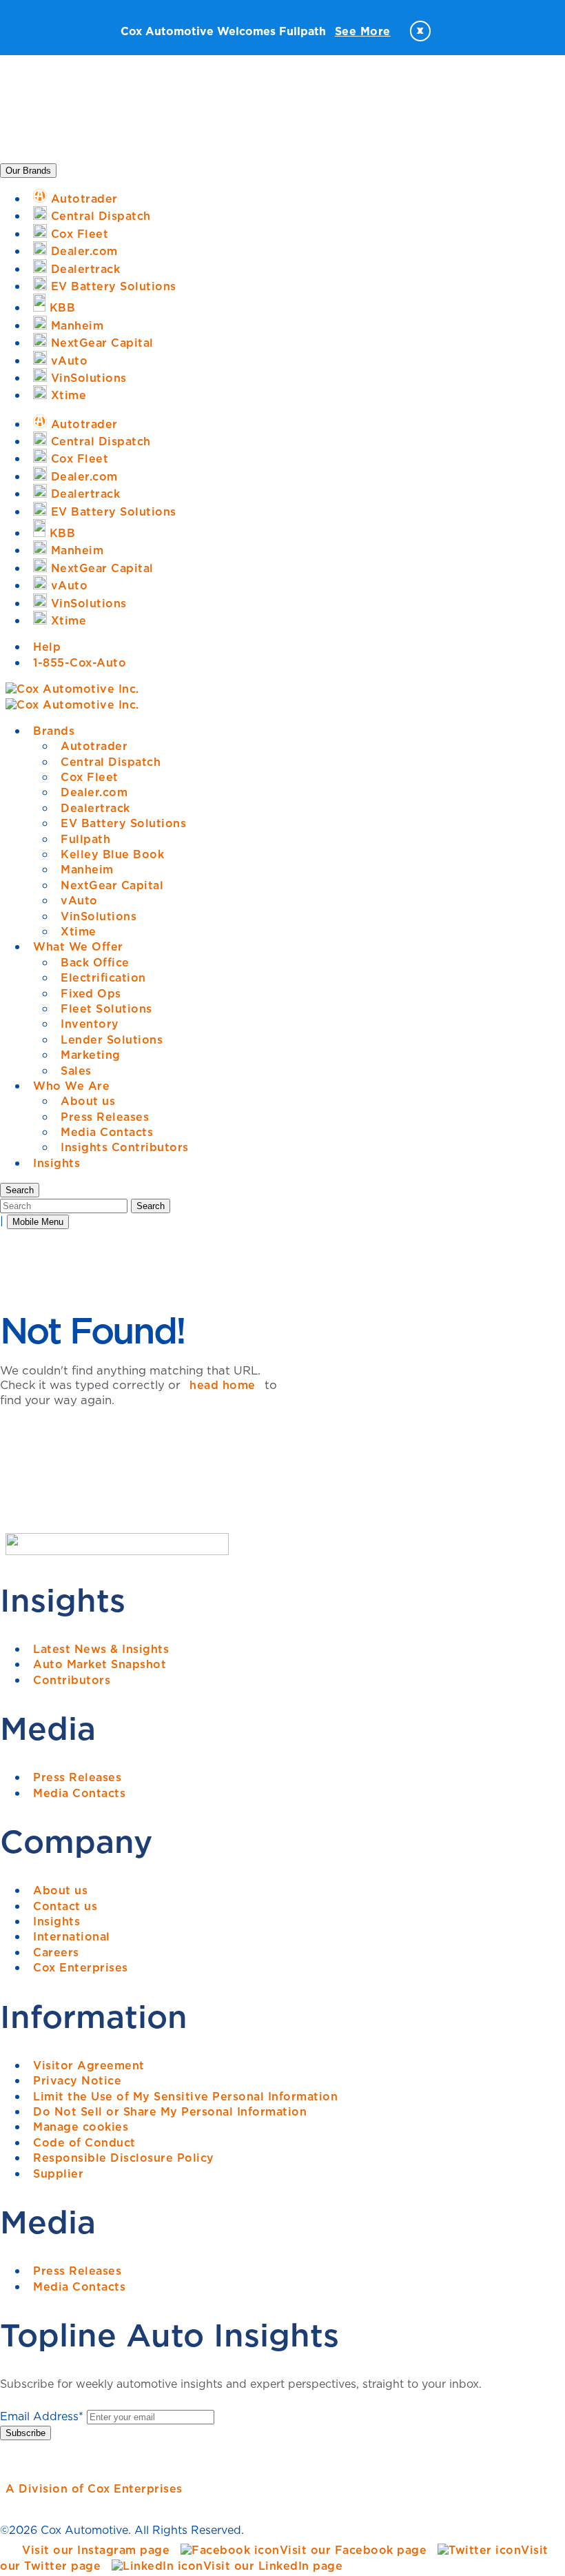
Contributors (72, 1680)
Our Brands (28, 171)
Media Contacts (107, 1132)
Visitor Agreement (89, 2065)
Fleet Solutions (106, 1008)
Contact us (65, 1906)
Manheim (87, 869)
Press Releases (105, 1117)
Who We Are (71, 1086)
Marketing (91, 1055)
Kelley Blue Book (112, 854)
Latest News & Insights (101, 1649)
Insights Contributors (125, 1147)
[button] (20, 1190)
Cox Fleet (90, 777)
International (72, 1936)
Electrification (103, 977)
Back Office (95, 962)
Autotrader (94, 746)
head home (223, 1385)
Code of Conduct (84, 2142)
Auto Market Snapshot (100, 1664)
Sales (76, 1071)
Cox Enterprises (81, 1967)
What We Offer (78, 946)
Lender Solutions (112, 1039)
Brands (54, 731)
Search (151, 1206)
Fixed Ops (91, 993)
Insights (56, 1163)
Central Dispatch (111, 762)
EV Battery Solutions (123, 823)
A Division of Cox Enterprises (94, 2488)
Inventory (90, 1024)
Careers (56, 1952)
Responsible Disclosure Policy (124, 2158)
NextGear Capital (112, 885)
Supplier (58, 2173)
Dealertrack (95, 808)
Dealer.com (94, 792)
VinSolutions (99, 916)
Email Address (42, 2416)
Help (47, 647)
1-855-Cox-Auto (80, 662)
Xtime (79, 931)
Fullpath (85, 839)
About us (88, 1101)
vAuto (79, 900)
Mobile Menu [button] (38, 1222)
